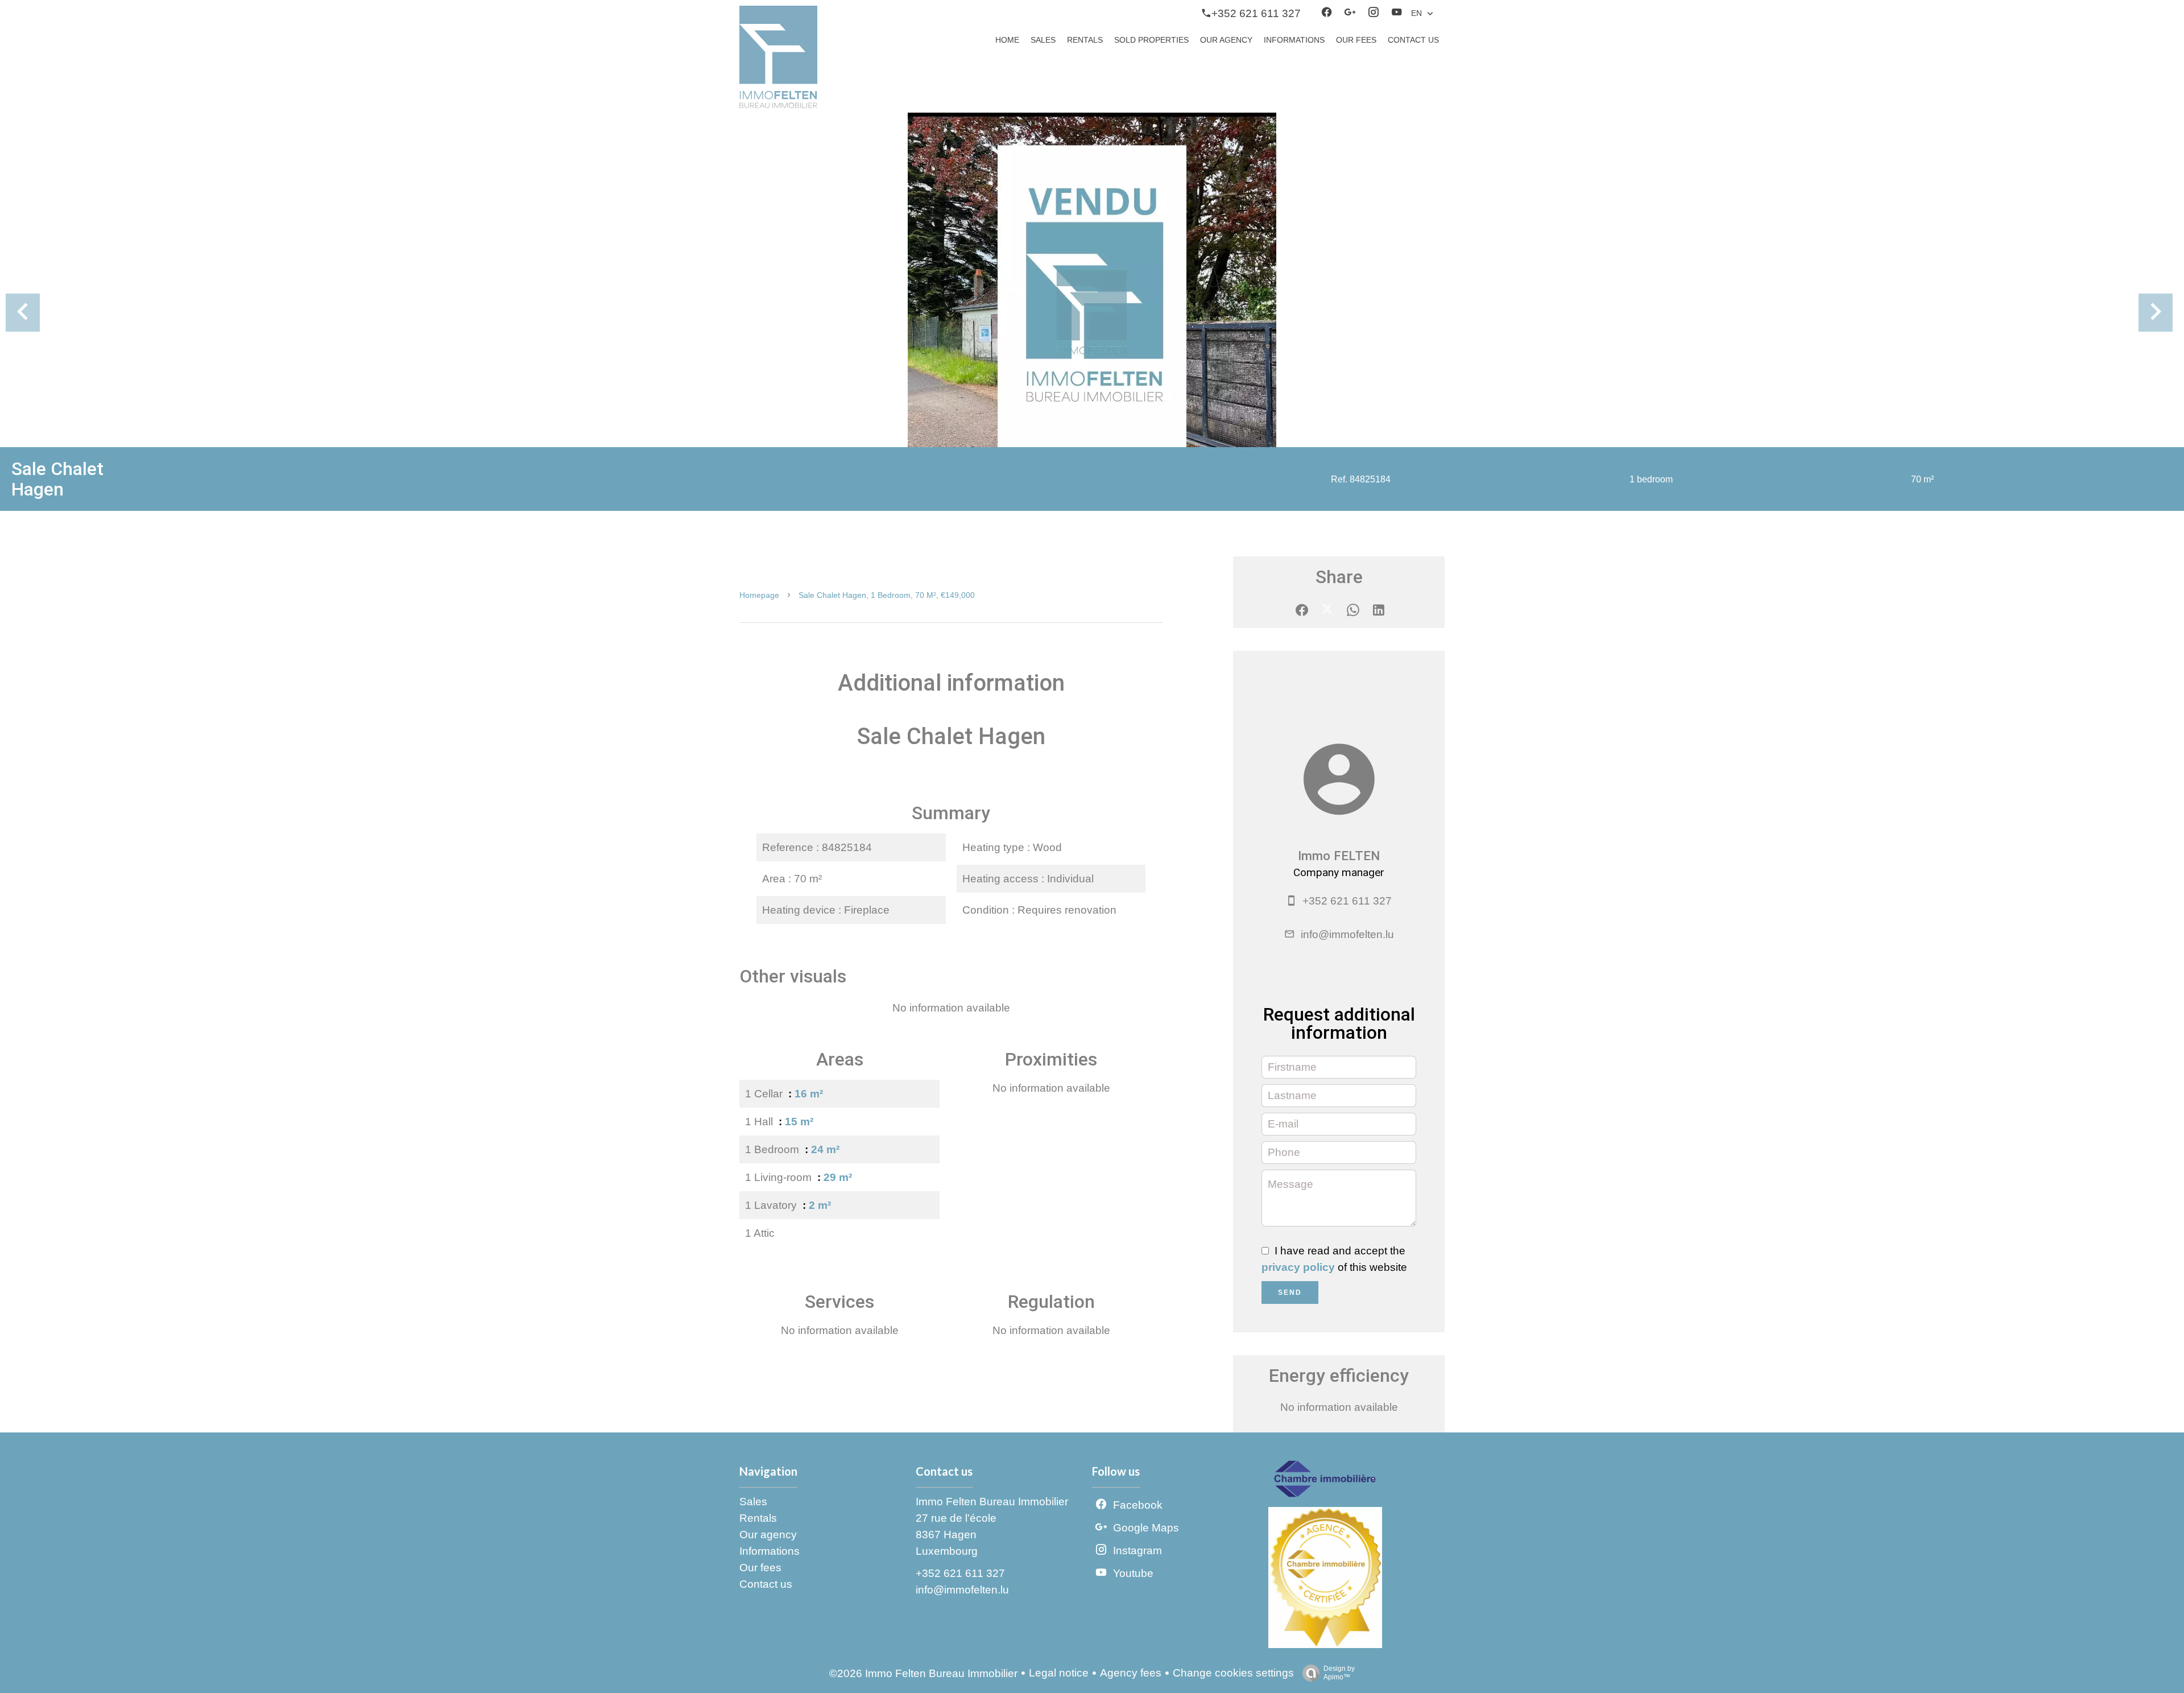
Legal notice (1059, 1673)
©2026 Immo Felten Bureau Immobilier (923, 1673)
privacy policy (1298, 1267)
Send (1290, 1293)
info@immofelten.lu (1347, 934)
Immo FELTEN (1339, 856)
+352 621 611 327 (1347, 901)
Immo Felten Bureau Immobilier (992, 1502)
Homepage (759, 595)
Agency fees (1131, 1673)
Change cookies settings (1233, 1673)
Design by (1339, 1673)
